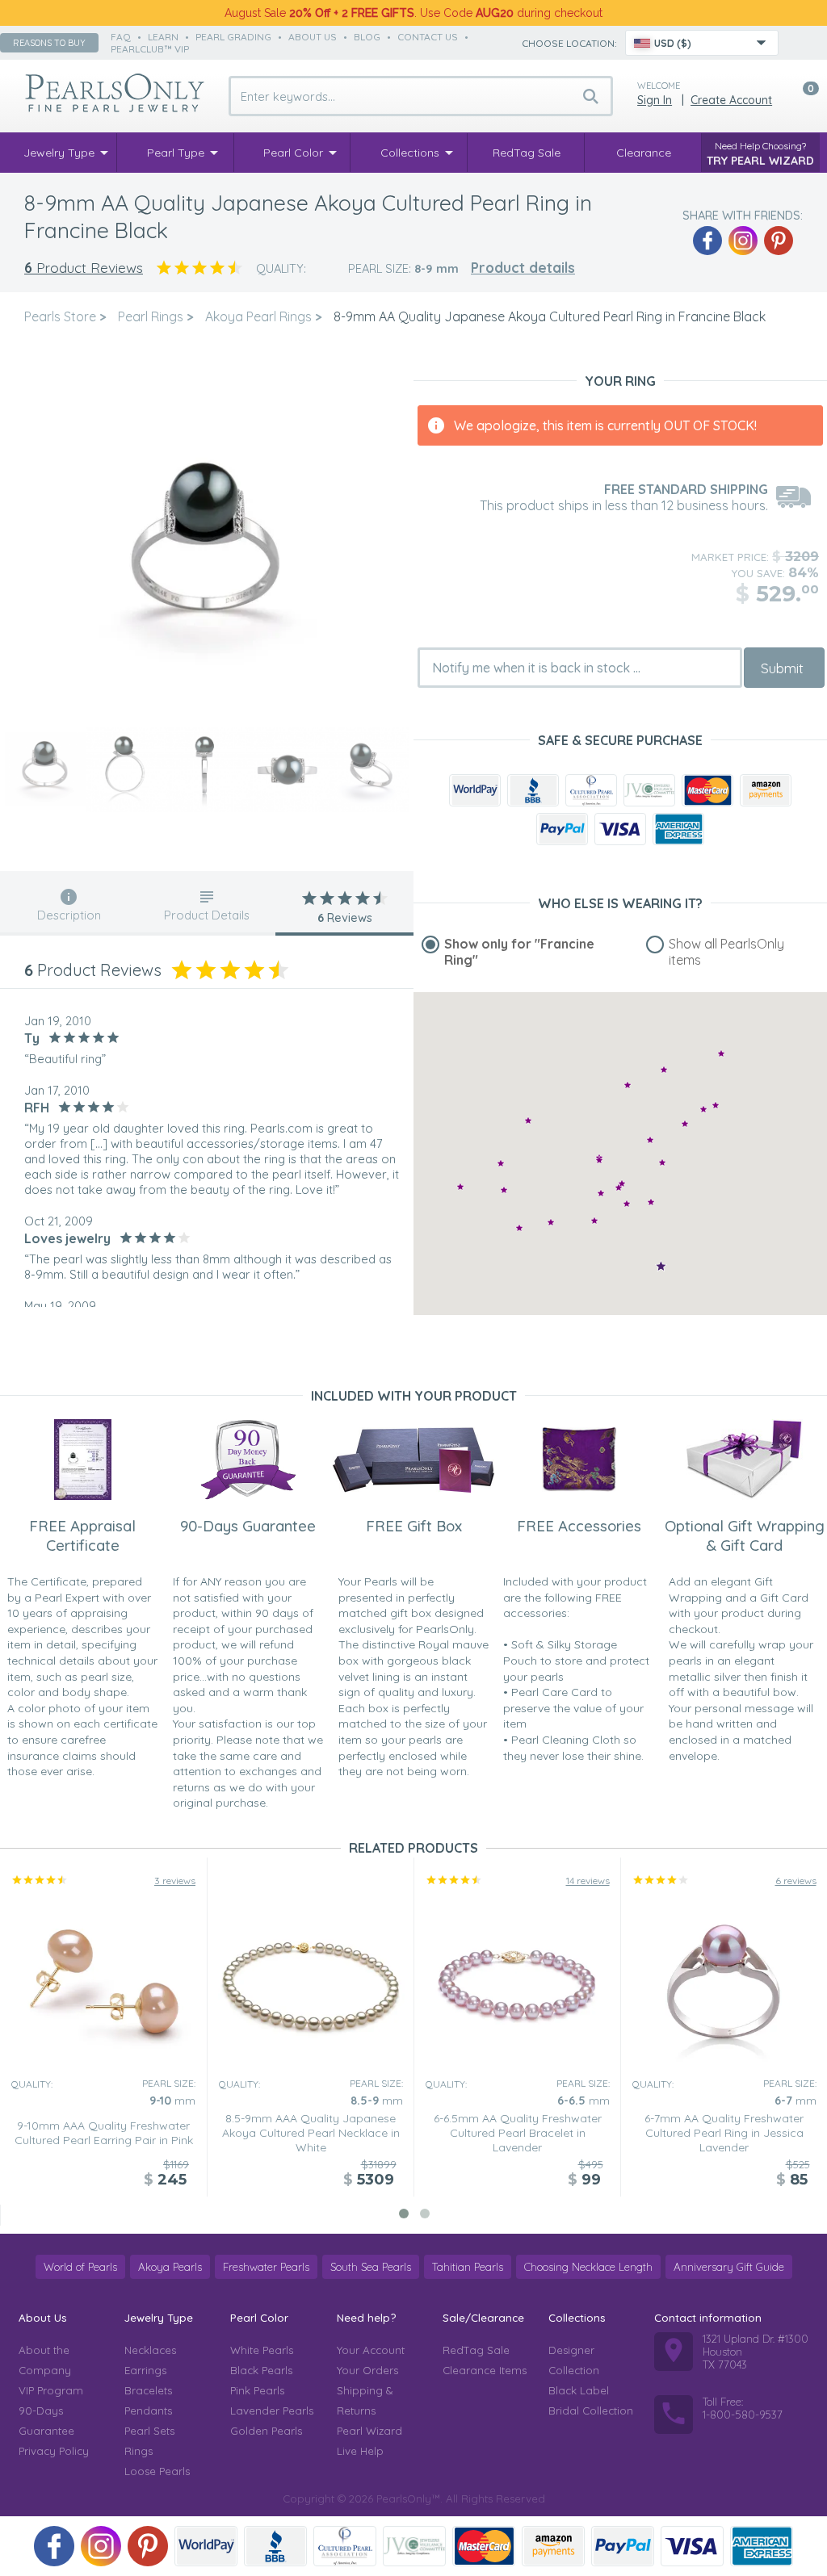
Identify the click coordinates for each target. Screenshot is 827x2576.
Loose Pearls (157, 2471)
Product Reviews (84, 268)
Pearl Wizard (369, 2431)
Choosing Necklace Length (588, 2267)
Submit (782, 668)
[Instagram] (743, 241)
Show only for (519, 952)
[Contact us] (800, 43)
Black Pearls (261, 2370)
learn (163, 37)
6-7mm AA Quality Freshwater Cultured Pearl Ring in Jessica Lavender (724, 2133)
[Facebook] (707, 241)
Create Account (731, 100)
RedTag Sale (476, 2350)
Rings (139, 2451)
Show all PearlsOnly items (726, 952)
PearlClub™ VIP (150, 49)
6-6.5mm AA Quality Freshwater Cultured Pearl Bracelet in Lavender (518, 2133)
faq (121, 37)
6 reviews (796, 1881)
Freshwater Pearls (266, 2267)
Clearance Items (485, 2370)
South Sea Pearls (371, 2267)
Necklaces (150, 2350)
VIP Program (51, 2390)
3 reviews (175, 1881)
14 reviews (588, 1881)
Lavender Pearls (272, 2411)
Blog (367, 37)
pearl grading (233, 37)
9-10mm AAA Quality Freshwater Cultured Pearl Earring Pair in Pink (104, 2133)
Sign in (655, 100)
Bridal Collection (591, 2411)
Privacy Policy (54, 2451)
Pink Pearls (257, 2390)
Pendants (148, 2411)
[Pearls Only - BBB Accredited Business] (533, 790)
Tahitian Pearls (468, 2267)
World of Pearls (80, 2267)
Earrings (145, 2370)
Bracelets (148, 2390)
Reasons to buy (49, 43)
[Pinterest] (779, 241)
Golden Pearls (266, 2431)
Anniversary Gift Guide (729, 2267)
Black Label (579, 2390)
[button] (716, 1105)
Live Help (360, 2451)
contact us (428, 37)
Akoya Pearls (170, 2267)
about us (313, 37)
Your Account (371, 2350)
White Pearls (262, 2350)
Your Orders (367, 2370)
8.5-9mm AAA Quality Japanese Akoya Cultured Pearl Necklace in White (311, 2133)
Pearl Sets (149, 2431)
